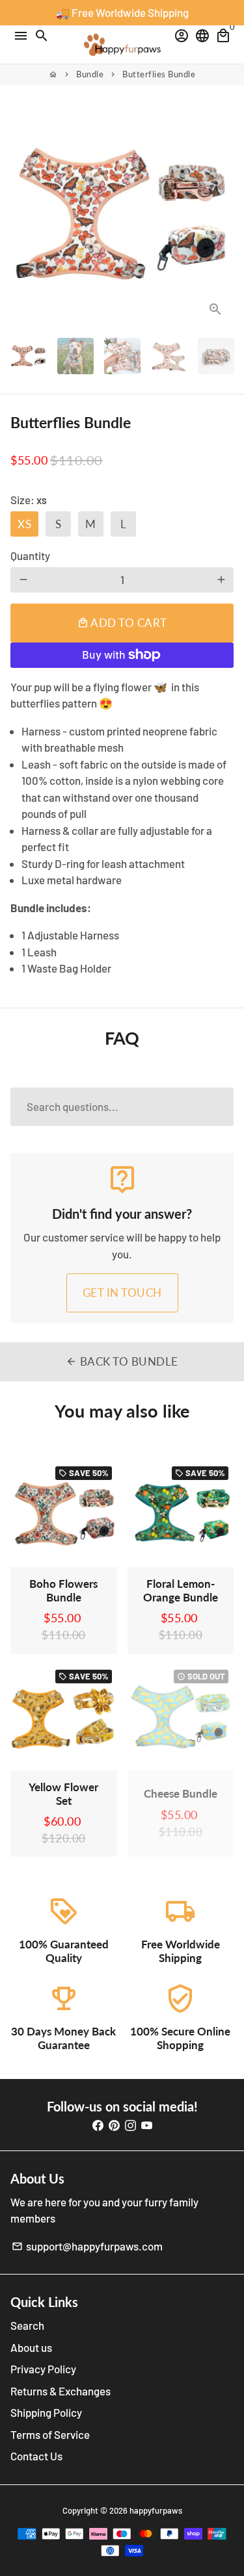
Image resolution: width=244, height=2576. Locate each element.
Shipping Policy (46, 2412)
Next (221, 216)
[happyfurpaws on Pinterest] (114, 2124)
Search (27, 2325)
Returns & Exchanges (61, 2391)
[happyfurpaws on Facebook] (98, 2124)
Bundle (90, 74)
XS (24, 524)
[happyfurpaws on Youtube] (147, 2124)
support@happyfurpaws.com (87, 2246)
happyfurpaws (156, 2510)
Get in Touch (122, 1293)
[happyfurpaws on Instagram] (130, 2124)
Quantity (30, 555)
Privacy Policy (43, 2369)
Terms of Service (50, 2434)
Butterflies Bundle (159, 74)
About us (31, 2347)
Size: (29, 500)
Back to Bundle (122, 1361)
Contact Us (36, 2456)
